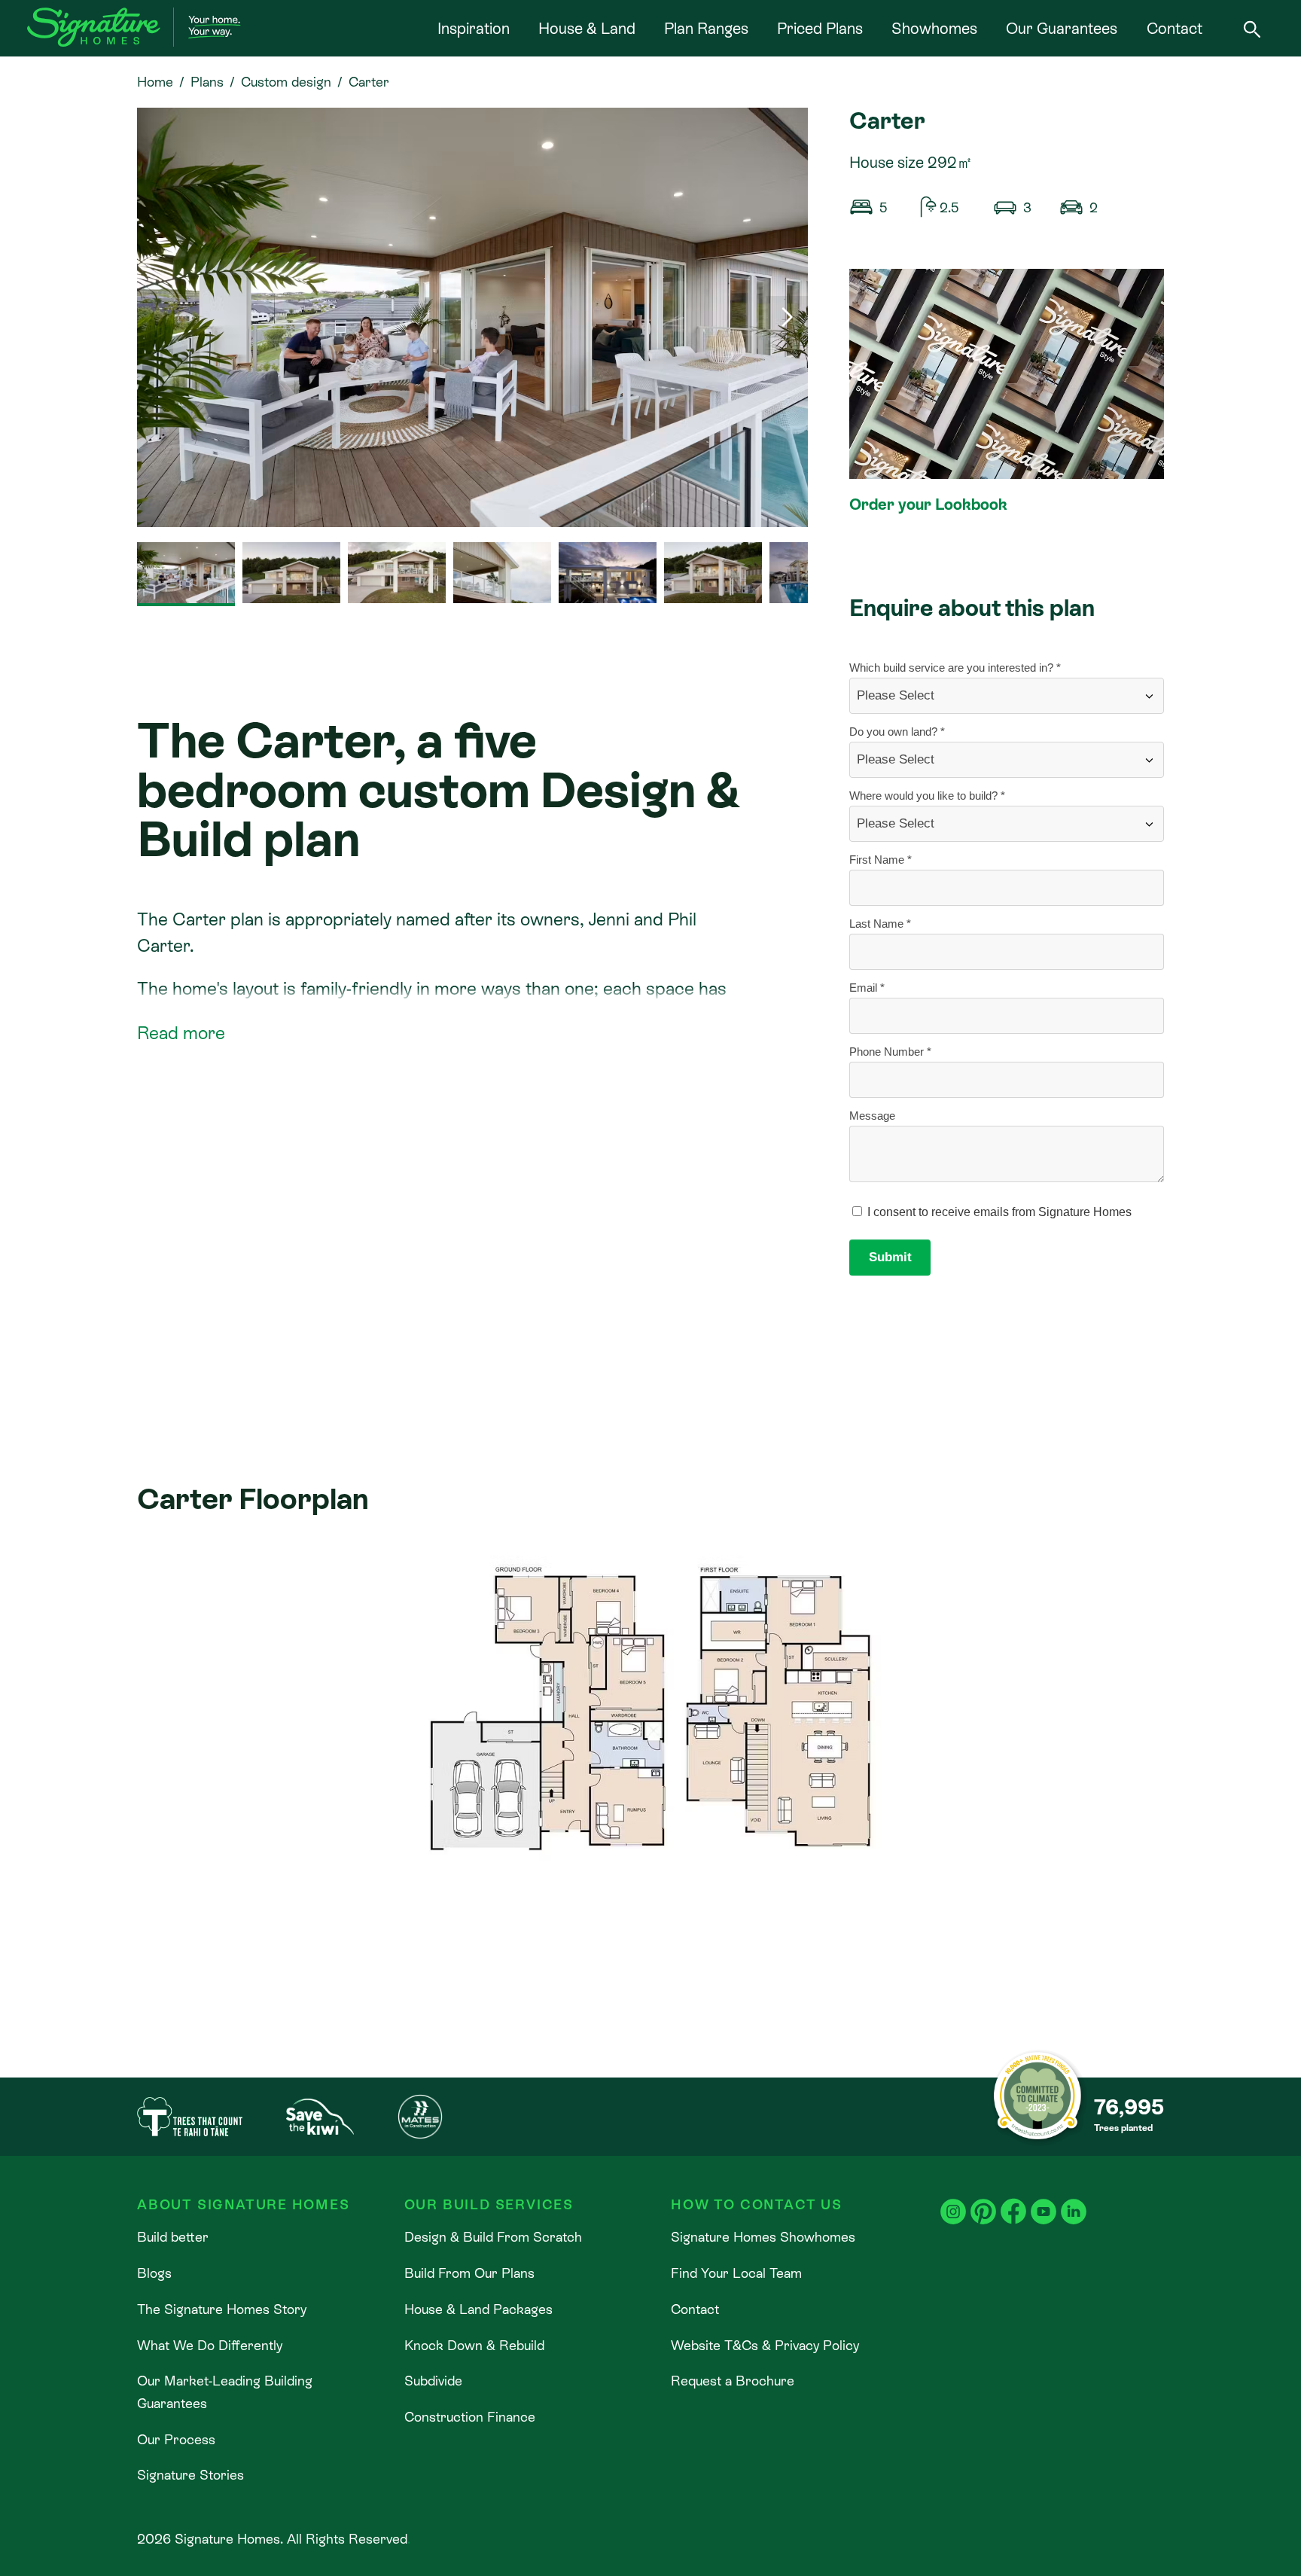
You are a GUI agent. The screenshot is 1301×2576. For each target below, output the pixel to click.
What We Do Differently (210, 2345)
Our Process (176, 2439)
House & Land (587, 29)
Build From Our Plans (469, 2273)
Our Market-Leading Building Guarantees (225, 2392)
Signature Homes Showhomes (763, 2237)
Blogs (154, 2273)
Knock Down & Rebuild (474, 2345)
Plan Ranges (706, 29)
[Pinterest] (983, 2201)
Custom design (286, 82)
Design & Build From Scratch (493, 2237)
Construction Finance (470, 2417)
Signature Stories (190, 2475)
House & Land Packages (478, 2309)
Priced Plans (820, 29)
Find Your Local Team (736, 2273)
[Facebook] (1013, 2201)
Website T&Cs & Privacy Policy (765, 2345)
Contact (1175, 29)
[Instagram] (953, 2201)
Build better (173, 2237)
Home (155, 82)
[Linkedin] (1074, 2201)
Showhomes (934, 29)
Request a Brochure (733, 2381)
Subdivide (433, 2381)
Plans (207, 82)
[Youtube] (1044, 2201)
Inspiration (474, 29)
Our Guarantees (1062, 29)
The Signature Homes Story (222, 2309)
